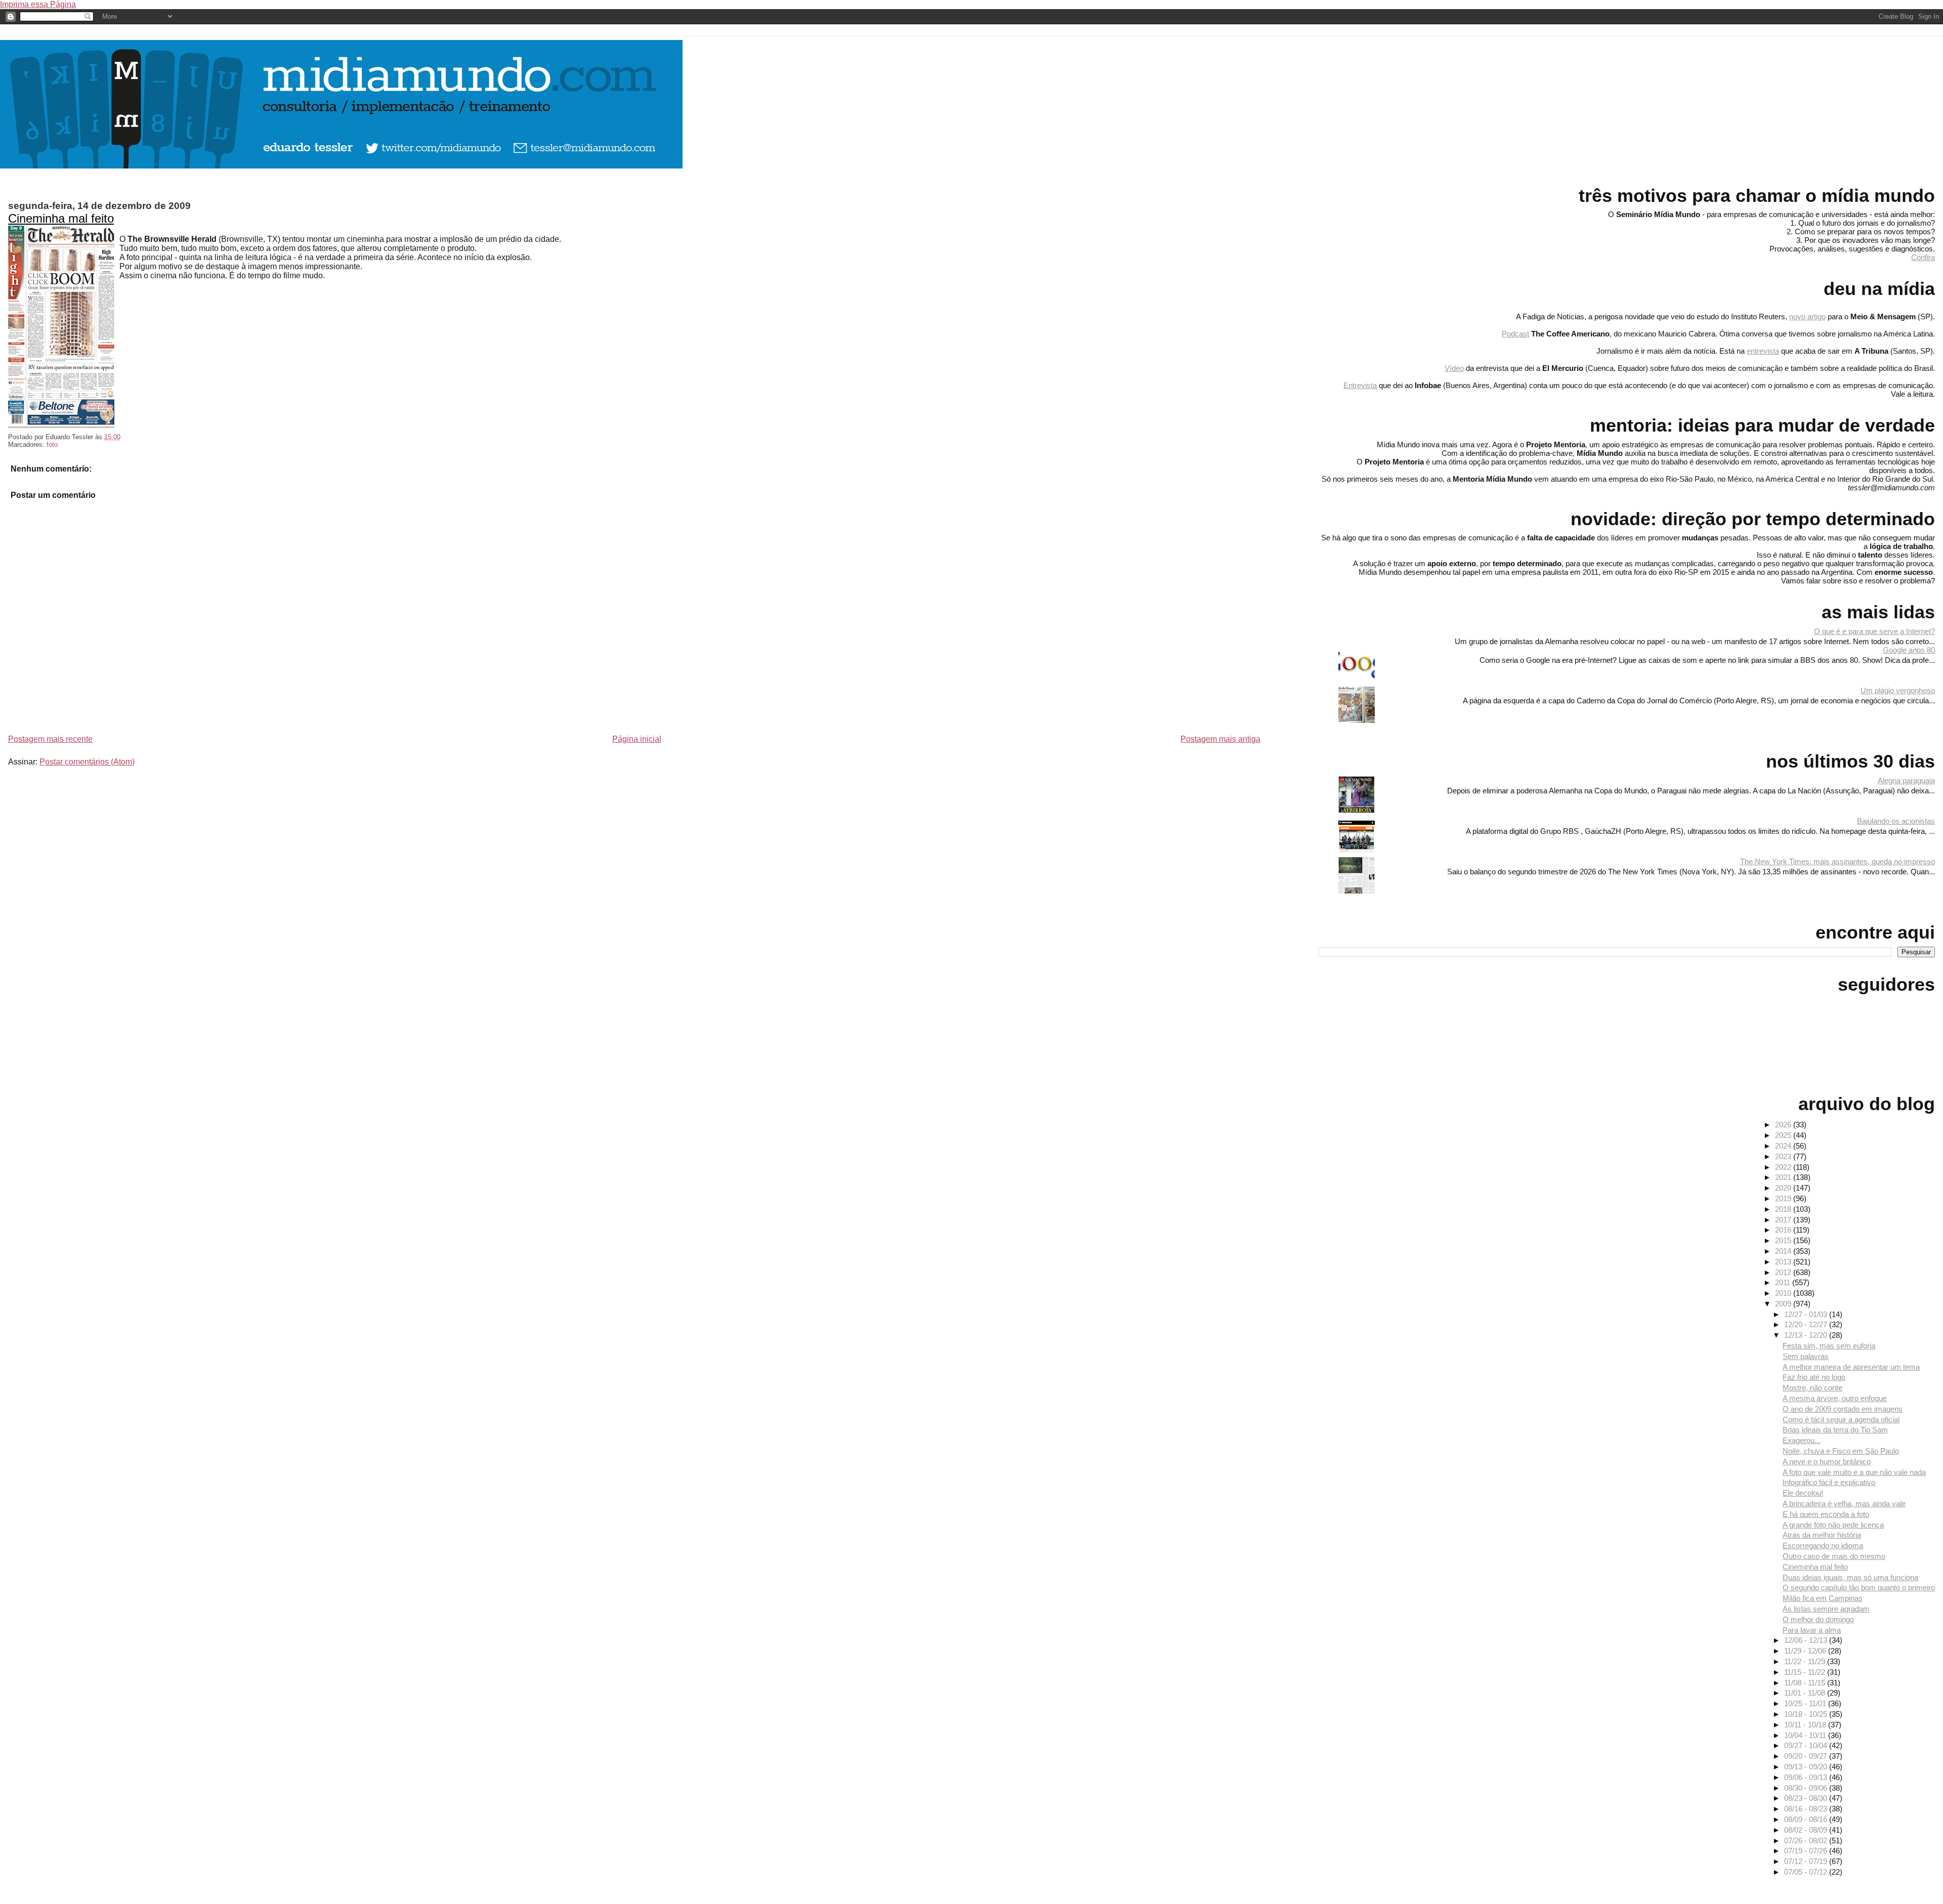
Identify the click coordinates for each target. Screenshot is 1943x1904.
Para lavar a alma (1812, 1630)
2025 (1784, 1135)
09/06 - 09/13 (1807, 1777)
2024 (1784, 1146)
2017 (1784, 1220)
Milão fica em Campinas (1823, 1598)
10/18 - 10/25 (1807, 1714)
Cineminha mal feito (61, 218)
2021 (1784, 1177)
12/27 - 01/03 (1807, 1314)
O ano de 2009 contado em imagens (1843, 1409)
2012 (1784, 1272)
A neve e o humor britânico (1827, 1462)
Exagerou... (1802, 1440)
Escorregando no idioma (1823, 1546)
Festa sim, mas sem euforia (1829, 1346)
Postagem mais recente (50, 739)
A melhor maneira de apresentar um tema (1851, 1367)
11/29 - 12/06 (1806, 1651)
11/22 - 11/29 (1806, 1661)
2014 (1784, 1251)
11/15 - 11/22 (1806, 1672)
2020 (1784, 1188)
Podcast (1515, 334)
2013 (1784, 1262)
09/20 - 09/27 (1807, 1756)
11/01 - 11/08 (1806, 1693)
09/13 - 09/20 (1807, 1767)
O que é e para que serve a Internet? (1874, 631)
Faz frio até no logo (1814, 1377)
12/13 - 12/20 (1807, 1335)
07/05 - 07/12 (1807, 1872)
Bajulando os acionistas (1896, 821)
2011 (1784, 1282)
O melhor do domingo (1818, 1619)
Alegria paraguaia (1906, 780)
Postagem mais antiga (1220, 739)
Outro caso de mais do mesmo (1834, 1556)
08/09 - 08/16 (1807, 1819)
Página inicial (637, 739)
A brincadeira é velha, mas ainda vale (1844, 1504)
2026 (1784, 1125)
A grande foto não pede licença (1833, 1525)
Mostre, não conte (1812, 1388)
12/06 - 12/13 (1807, 1640)
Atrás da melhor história (1822, 1535)
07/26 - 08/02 (1807, 1840)
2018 (1784, 1209)
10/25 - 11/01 (1806, 1703)
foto (52, 445)
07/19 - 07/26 (1807, 1851)
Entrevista (1360, 385)
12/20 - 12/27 (1807, 1324)
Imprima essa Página (38, 4)
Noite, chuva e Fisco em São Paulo (1841, 1451)
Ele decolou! (1803, 1493)
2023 (1784, 1156)
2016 (1784, 1230)
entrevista (1763, 351)
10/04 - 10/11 (1806, 1735)
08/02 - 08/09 (1807, 1830)
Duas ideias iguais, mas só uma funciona (1850, 1577)
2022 (1784, 1167)
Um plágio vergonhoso (1898, 690)
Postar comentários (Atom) (87, 762)
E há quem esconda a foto (1826, 1514)
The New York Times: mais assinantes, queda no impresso (1838, 861)
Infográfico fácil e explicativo (1829, 1482)
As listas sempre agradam (1826, 1609)
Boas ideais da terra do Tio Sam (1835, 1430)
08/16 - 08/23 (1807, 1809)
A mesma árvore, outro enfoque (1835, 1398)
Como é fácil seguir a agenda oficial (1841, 1420)
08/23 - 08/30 (1807, 1798)
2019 (1784, 1198)
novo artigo (1807, 316)
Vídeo (1454, 368)
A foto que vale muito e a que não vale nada (1854, 1472)
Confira (1923, 257)
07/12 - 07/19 (1807, 1861)
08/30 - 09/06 (1807, 1788)
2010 (1784, 1293)
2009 (1784, 1304)
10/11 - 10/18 (1806, 1725)
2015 (1784, 1240)
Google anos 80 (1909, 650)
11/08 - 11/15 (1806, 1683)
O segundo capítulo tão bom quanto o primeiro (1859, 1588)
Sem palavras (1806, 1356)
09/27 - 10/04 (1807, 1745)
